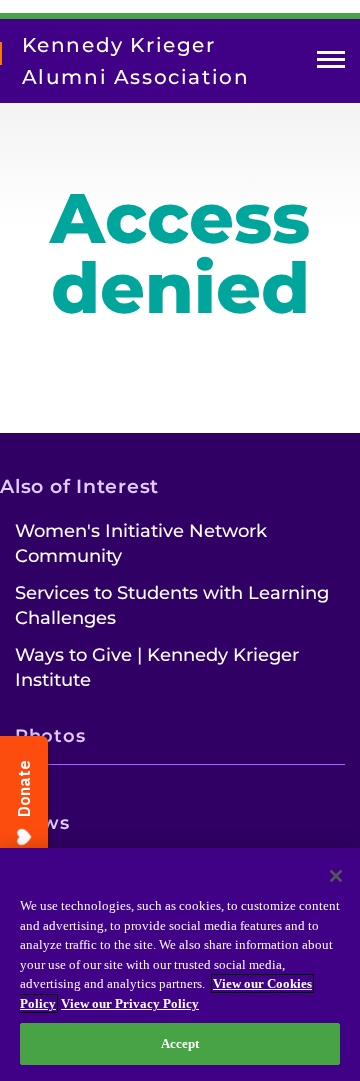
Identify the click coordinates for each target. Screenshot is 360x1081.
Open (331, 63)
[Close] (336, 876)
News (42, 823)
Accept (180, 1043)
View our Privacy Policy (130, 1003)
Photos (50, 736)
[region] (180, 964)
